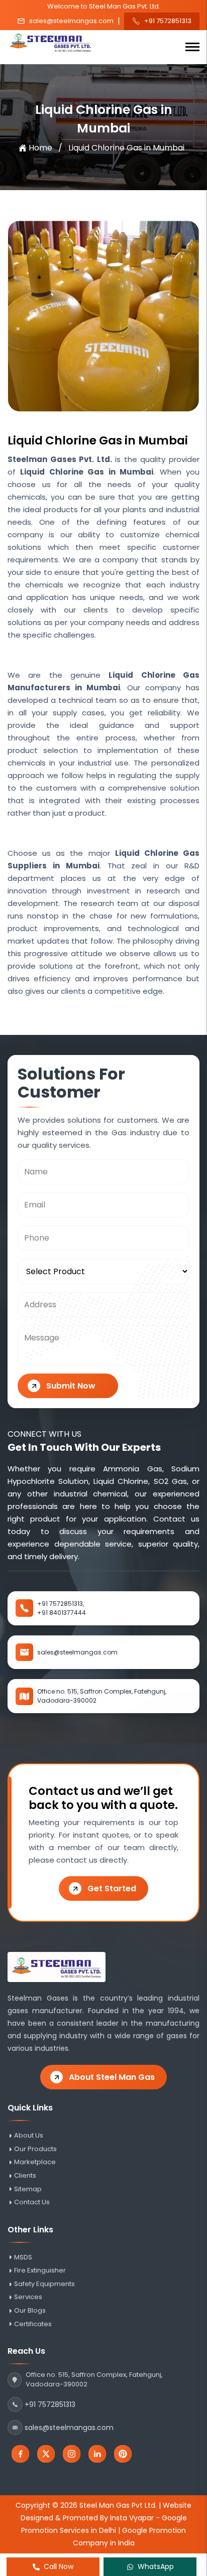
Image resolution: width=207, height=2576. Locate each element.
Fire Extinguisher (40, 2270)
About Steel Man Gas (112, 2077)
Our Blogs (30, 2311)
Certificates (33, 2324)
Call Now (59, 2566)
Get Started (112, 1888)
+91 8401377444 (62, 1613)
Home (40, 148)
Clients (25, 2176)
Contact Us (32, 2202)
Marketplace (35, 2162)
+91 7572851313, (61, 1604)
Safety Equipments (44, 2284)
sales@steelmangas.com (71, 21)
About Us (29, 2136)
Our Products (35, 2149)
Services (28, 2297)
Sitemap (28, 2189)
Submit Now (71, 1386)
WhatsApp (156, 2566)
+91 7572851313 (168, 21)
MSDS (23, 2257)
